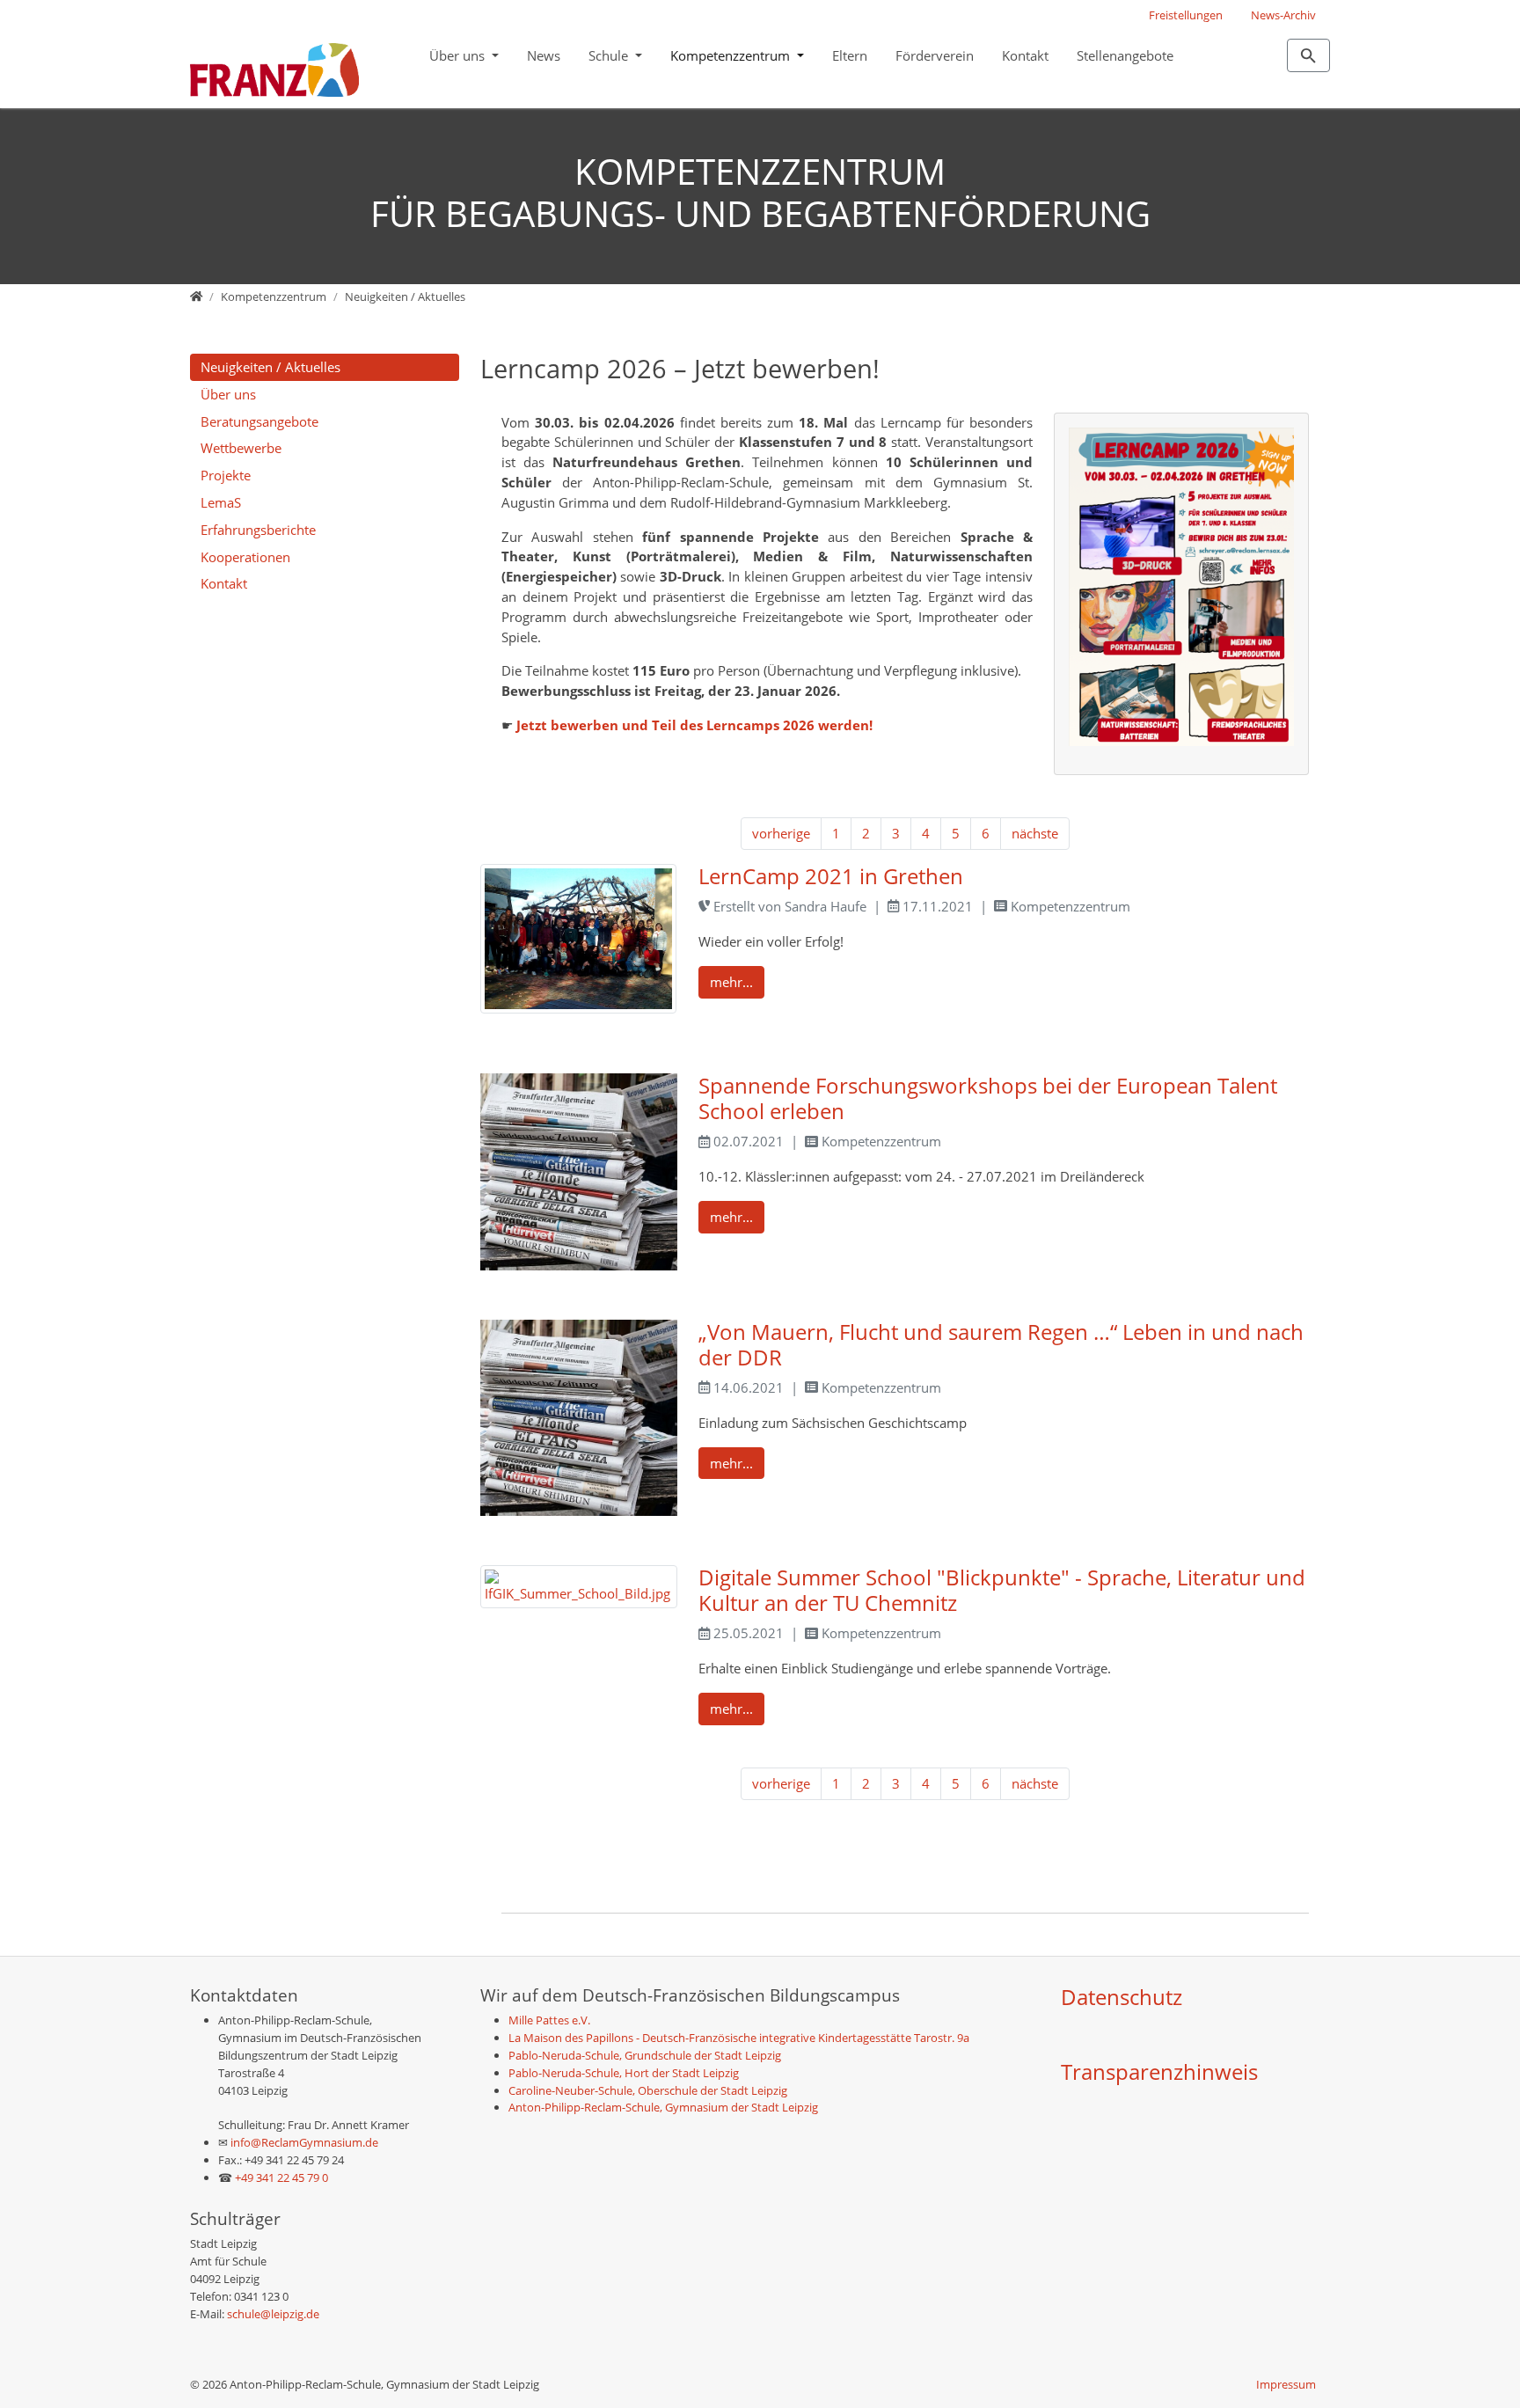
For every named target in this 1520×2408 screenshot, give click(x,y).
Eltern (850, 55)
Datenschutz (1122, 1997)
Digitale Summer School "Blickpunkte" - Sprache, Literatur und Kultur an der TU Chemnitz (1002, 1590)
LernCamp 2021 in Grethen (831, 876)
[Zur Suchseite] (1308, 55)
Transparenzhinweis (1159, 2071)
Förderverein (935, 55)
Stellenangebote (1125, 55)
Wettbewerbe (241, 448)
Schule (610, 55)
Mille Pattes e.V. (549, 2020)
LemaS (221, 502)
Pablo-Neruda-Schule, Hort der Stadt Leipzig (624, 2073)
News (544, 55)
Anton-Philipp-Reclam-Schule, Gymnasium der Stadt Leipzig (663, 2107)
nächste (1035, 833)
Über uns (459, 55)
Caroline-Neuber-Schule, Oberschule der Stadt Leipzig (648, 2090)
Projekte (226, 475)
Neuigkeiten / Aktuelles (270, 367)
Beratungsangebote (259, 421)
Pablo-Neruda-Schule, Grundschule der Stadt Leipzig (645, 2055)
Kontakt (1025, 55)
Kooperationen (245, 557)
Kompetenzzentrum (732, 55)
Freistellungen (1186, 15)
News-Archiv (1283, 15)
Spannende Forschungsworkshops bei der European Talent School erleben (988, 1098)
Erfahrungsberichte (258, 530)
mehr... (731, 982)
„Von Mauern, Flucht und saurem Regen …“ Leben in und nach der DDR (1001, 1344)
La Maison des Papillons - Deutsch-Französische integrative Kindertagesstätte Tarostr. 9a (739, 2038)
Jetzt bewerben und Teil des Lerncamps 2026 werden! (694, 725)
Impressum (1286, 2384)
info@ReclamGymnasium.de (303, 2142)
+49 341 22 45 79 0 (281, 2177)
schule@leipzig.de (273, 2314)
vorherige (781, 833)
